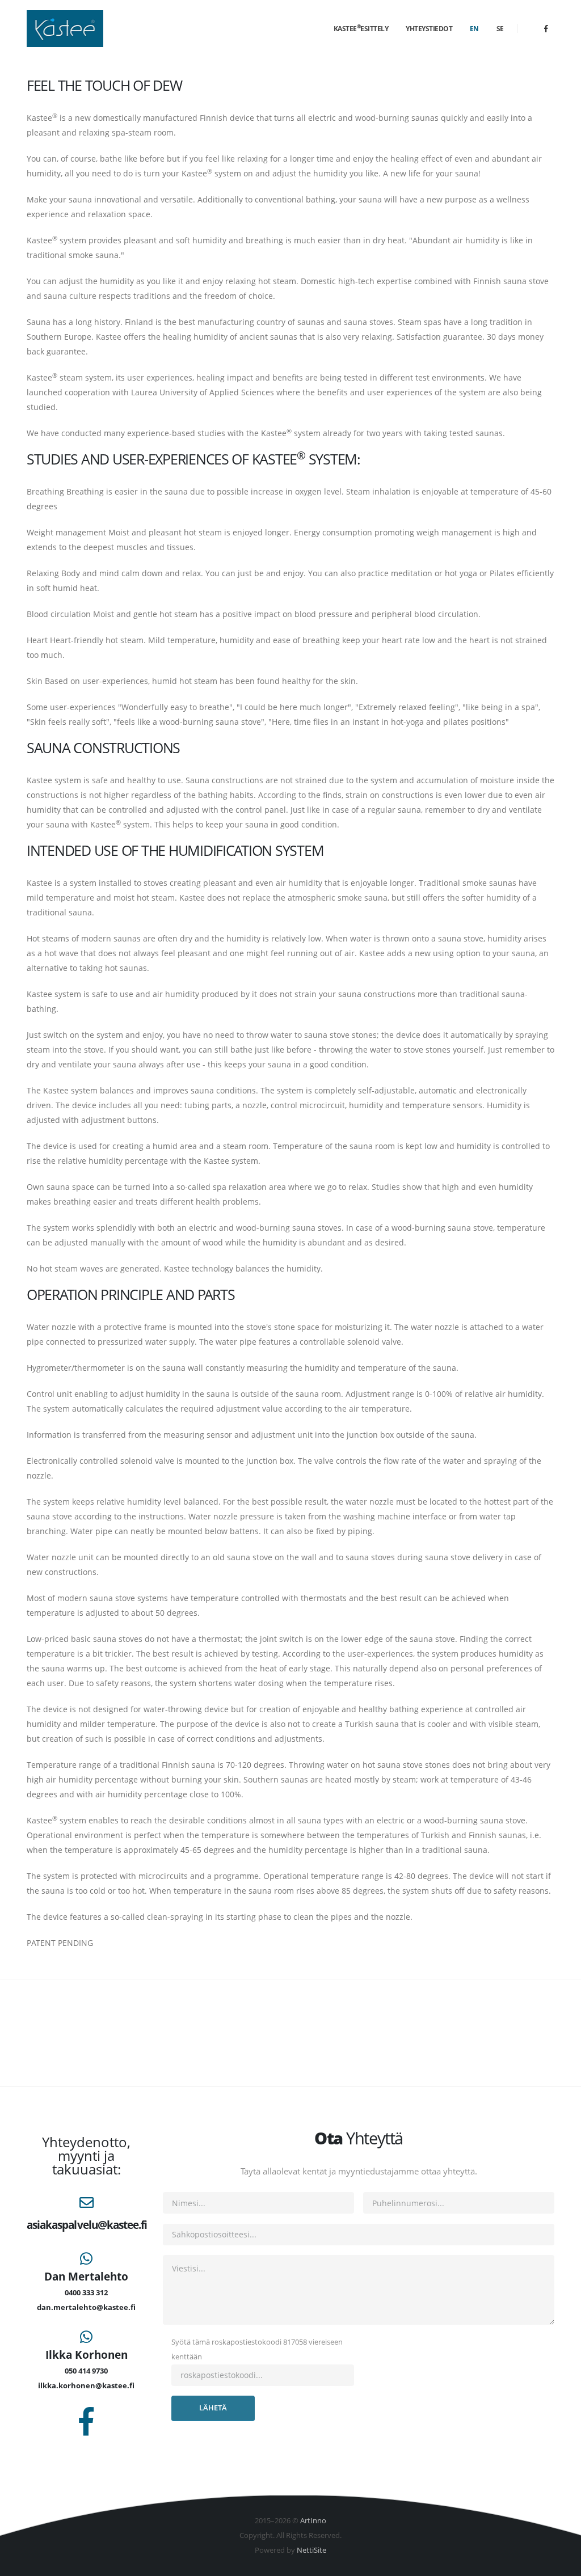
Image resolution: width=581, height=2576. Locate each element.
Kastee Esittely (361, 28)
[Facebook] (546, 28)
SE (500, 29)
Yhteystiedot (429, 29)
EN (474, 29)
